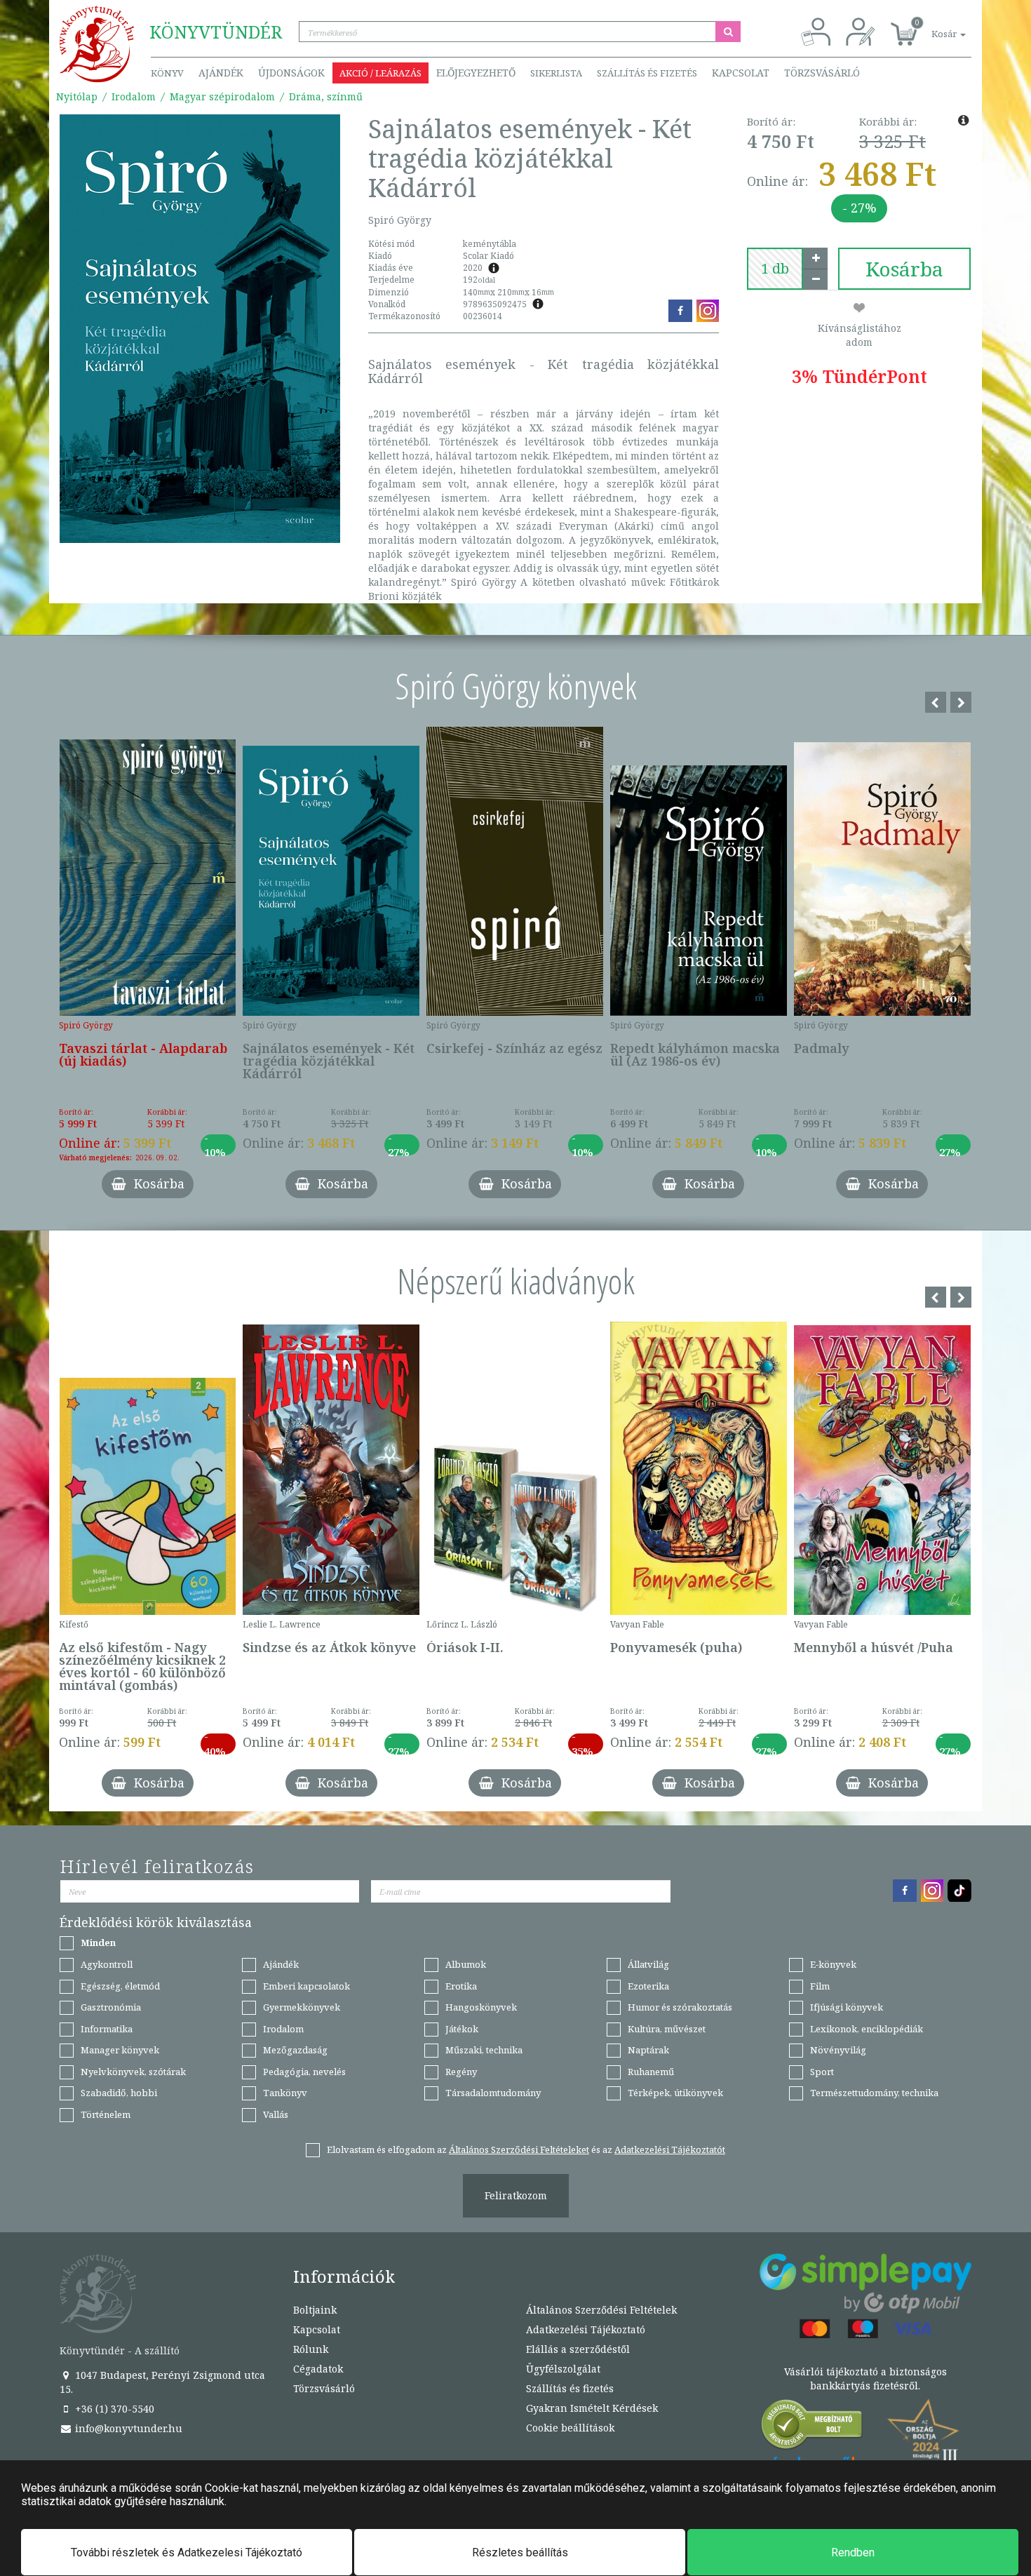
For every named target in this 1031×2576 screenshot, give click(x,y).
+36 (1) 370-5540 (113, 2409)
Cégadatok (318, 2369)
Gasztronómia (111, 2007)
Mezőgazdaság (295, 2050)
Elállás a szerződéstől (578, 2349)
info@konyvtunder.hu (127, 2428)
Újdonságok (291, 73)
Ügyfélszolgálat (563, 2369)
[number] (775, 269)
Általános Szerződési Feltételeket (519, 2149)
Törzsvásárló (822, 73)
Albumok (466, 1964)
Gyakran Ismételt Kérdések (592, 2408)
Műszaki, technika (484, 2050)
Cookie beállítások (570, 2428)
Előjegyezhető (476, 73)
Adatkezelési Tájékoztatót (670, 2149)
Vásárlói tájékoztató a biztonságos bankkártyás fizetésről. (865, 2379)
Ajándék (221, 73)
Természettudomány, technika (874, 2093)
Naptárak (648, 2050)
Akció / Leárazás (380, 73)
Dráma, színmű (326, 96)
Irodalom (134, 96)
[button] (933, 26)
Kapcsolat (741, 73)
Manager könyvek (120, 2050)
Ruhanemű (651, 2072)
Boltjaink (315, 2310)
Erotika (461, 1986)
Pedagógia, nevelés (304, 2072)
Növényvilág (838, 2050)
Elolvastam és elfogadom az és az (526, 2149)
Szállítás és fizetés (647, 73)
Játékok (462, 2029)
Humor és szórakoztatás (680, 2007)
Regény (461, 2072)
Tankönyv (285, 2093)
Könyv (167, 73)
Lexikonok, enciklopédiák (867, 2029)
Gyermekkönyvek (302, 2007)
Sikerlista (556, 73)
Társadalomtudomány (493, 2093)
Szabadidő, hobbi (119, 2093)
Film (820, 1986)
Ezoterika (648, 1986)
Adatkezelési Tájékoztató (586, 2329)
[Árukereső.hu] (812, 2428)
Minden (98, 1943)
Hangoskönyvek (481, 2007)
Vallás (276, 2114)
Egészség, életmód (120, 1986)
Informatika (107, 2029)
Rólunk (311, 2349)
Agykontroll (107, 1964)
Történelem (106, 2114)
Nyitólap (77, 96)
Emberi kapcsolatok (306, 1986)
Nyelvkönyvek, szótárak (133, 2072)
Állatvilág (648, 1964)
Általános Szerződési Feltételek (601, 2310)
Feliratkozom (516, 2195)
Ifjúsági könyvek (847, 2007)
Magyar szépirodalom (222, 96)
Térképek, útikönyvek (675, 2093)
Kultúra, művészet (667, 2029)
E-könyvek (833, 1964)
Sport (822, 2072)
